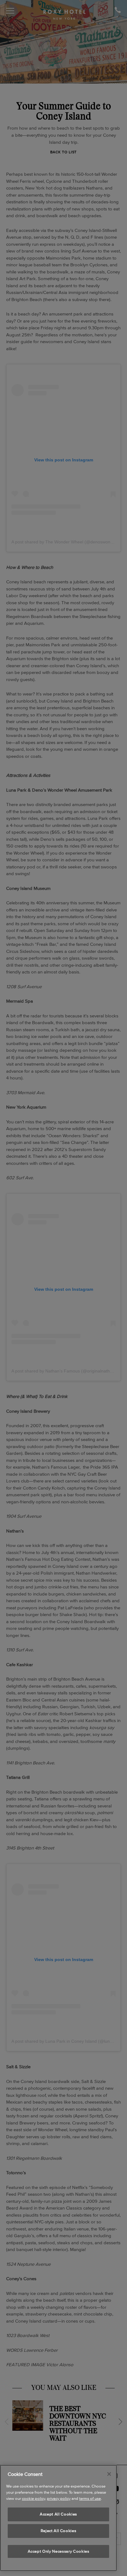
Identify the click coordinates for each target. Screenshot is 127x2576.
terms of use (90, 2498)
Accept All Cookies (58, 2514)
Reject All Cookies (59, 2531)
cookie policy (33, 2498)
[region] (58, 2518)
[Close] (109, 2474)
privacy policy (59, 2498)
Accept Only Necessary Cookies (59, 2551)
